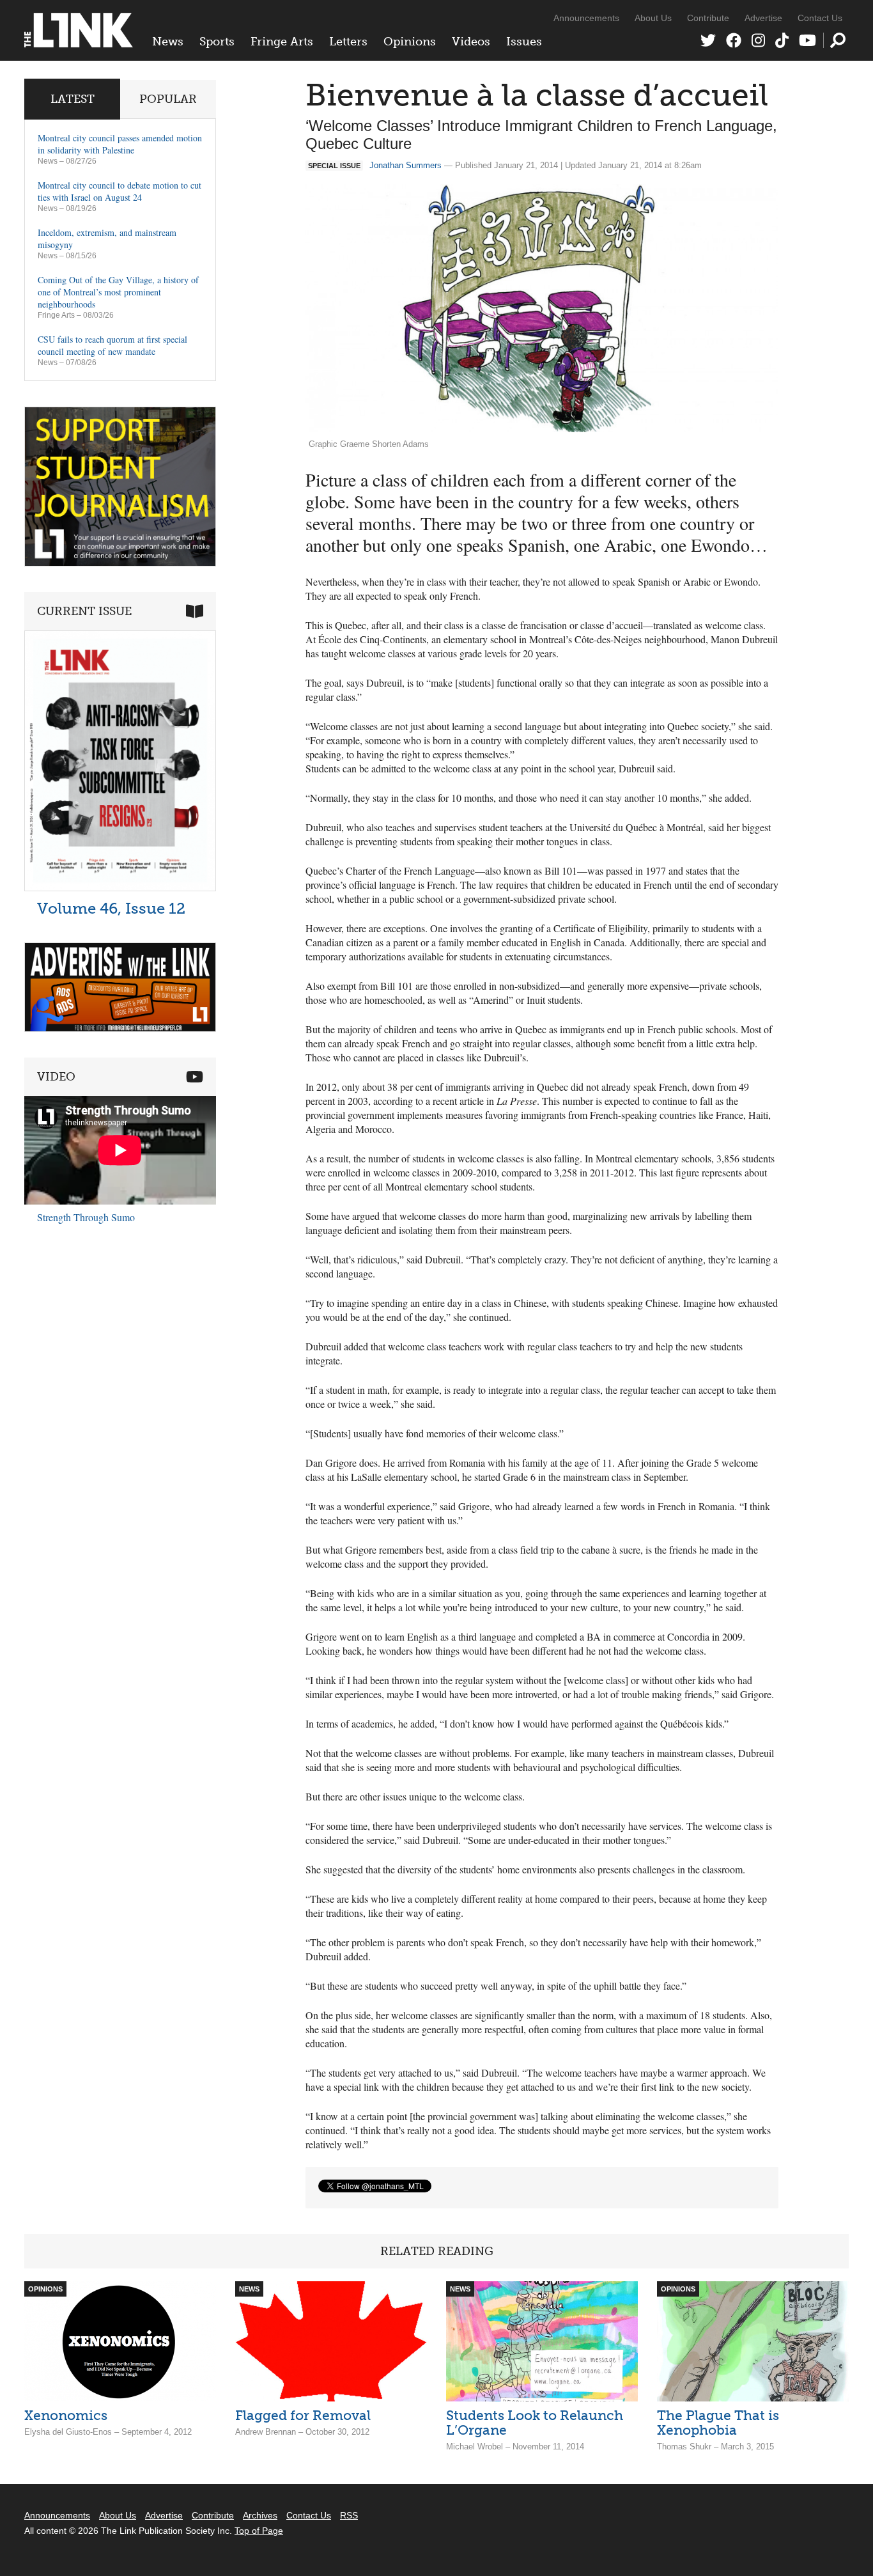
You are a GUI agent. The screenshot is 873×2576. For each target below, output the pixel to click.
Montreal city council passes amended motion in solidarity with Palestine (120, 144)
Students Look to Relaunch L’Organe (535, 2423)
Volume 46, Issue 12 (111, 908)
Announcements (586, 18)
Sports (217, 42)
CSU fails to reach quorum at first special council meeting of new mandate (112, 345)
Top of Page (259, 2531)
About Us (653, 18)
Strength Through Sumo (86, 1217)
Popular (168, 99)
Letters (348, 42)
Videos (471, 42)
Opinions (410, 42)
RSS (349, 2515)
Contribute (708, 18)
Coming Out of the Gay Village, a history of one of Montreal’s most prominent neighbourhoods (118, 292)
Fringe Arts (282, 42)
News (168, 42)
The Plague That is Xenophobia (718, 2423)
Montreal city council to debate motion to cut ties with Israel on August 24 (120, 191)
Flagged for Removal (303, 2415)
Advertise (763, 18)
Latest (73, 99)
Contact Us (820, 18)
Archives (260, 2515)
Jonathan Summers (406, 165)
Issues (524, 42)
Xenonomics (66, 2415)
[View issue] (120, 888)
